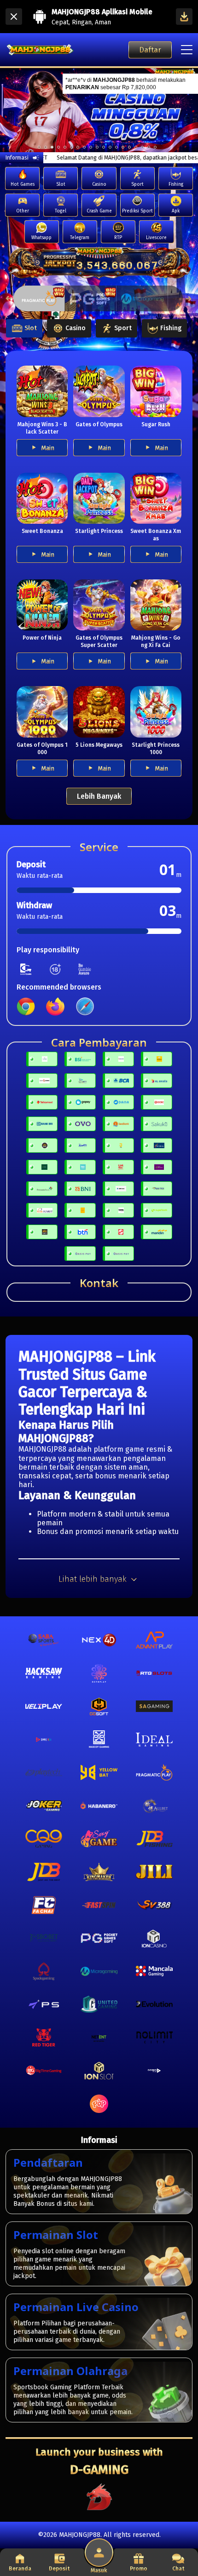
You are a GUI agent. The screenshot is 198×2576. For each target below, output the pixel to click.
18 (155, 147)
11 (110, 147)
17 (149, 147)
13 (123, 147)
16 (142, 147)
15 (136, 147)
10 (104, 147)
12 (116, 147)
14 (129, 147)
